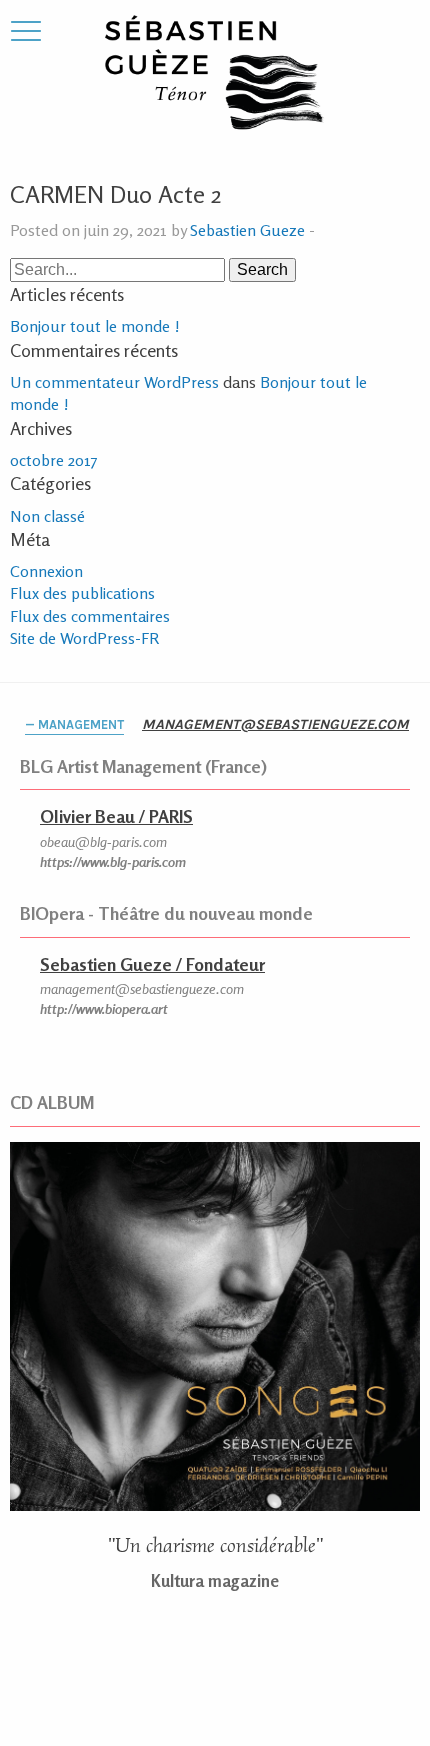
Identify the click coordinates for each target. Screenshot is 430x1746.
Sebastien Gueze (247, 230)
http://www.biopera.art (104, 1008)
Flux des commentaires (90, 616)
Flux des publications (82, 593)
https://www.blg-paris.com (113, 861)
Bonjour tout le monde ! (95, 326)
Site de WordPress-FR (84, 638)
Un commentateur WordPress (114, 382)
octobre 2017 (54, 460)
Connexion (46, 571)
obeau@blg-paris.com (103, 841)
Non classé (47, 516)
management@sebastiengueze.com (275, 724)
